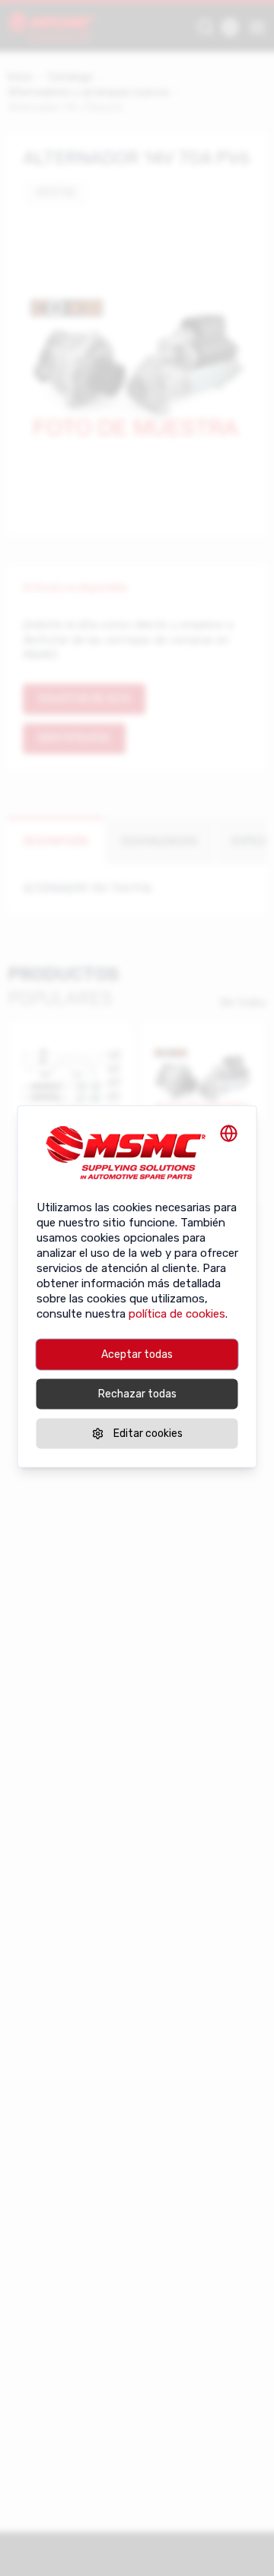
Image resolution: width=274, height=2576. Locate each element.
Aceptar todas (137, 1354)
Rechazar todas (137, 1394)
